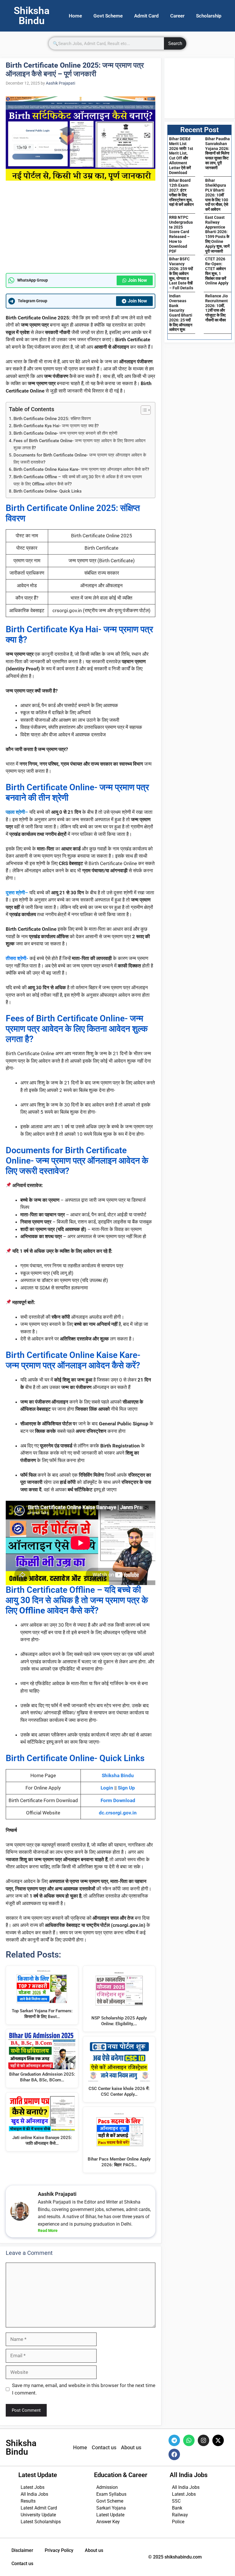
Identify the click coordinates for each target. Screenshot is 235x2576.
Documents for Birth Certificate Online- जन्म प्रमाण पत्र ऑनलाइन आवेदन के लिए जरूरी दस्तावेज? (80, 459)
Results (28, 2501)
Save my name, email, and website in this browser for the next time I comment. (84, 2389)
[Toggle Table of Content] (143, 410)
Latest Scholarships (41, 2522)
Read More (48, 2230)
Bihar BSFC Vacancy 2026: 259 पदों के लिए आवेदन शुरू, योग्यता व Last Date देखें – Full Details (181, 273)
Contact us (22, 2564)
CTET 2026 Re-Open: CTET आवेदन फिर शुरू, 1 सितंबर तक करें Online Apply (217, 271)
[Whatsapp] (189, 2440)
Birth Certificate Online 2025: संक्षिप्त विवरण (52, 419)
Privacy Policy (59, 2550)
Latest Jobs (33, 2487)
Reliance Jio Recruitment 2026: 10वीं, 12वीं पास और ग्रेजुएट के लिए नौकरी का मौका (217, 308)
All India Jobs (34, 2494)
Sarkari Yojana (111, 2508)
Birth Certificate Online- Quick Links (48, 491)
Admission (107, 2487)
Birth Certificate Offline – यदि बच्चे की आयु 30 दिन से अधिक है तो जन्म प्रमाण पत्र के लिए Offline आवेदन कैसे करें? (78, 480)
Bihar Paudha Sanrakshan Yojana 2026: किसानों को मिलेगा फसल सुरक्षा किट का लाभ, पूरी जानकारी (218, 153)
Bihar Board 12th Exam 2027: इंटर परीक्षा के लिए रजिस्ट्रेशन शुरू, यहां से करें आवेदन (181, 192)
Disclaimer (22, 2550)
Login (107, 1788)
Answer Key (108, 2522)
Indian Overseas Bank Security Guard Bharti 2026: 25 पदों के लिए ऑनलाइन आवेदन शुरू (181, 313)
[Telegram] (174, 2440)
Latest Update (110, 2515)
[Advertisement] (81, 231)
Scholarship (209, 16)
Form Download (118, 1800)
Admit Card (146, 16)
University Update (38, 2515)
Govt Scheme (108, 16)
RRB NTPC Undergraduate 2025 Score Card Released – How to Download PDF (181, 234)
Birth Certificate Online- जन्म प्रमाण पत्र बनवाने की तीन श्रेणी (65, 433)
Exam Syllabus (111, 2494)
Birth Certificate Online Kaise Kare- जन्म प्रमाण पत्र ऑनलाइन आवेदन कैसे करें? (81, 469)
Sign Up (126, 1788)
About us (94, 2550)
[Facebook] (174, 2454)
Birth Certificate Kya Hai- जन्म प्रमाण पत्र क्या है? (56, 426)
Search (175, 43)
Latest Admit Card (39, 2508)
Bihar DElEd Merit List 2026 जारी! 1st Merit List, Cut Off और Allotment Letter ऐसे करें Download (181, 156)
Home (75, 16)
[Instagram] (203, 2440)
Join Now (137, 280)
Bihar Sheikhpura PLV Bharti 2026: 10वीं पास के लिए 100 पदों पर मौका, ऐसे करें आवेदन (217, 195)
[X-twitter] (218, 2440)
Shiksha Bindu (118, 1775)
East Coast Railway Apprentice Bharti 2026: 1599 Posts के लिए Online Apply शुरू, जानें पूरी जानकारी (217, 234)
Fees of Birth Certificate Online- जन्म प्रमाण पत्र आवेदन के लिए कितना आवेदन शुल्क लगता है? (80, 444)
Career (177, 16)
